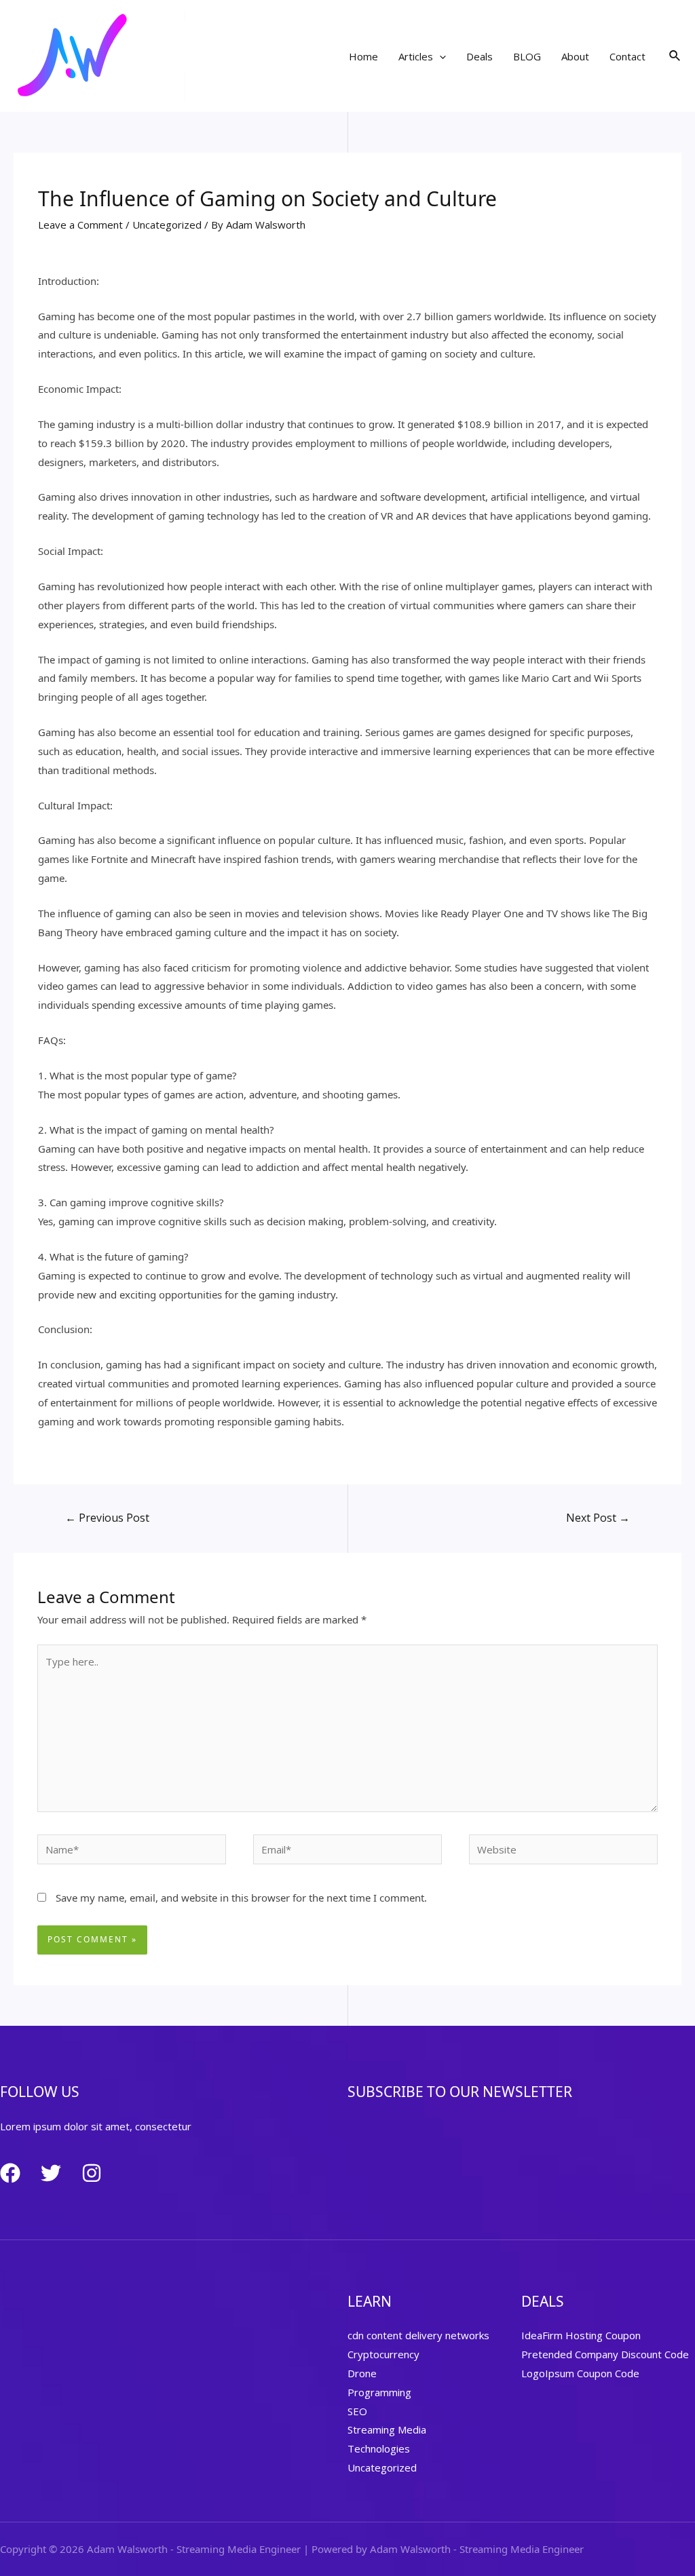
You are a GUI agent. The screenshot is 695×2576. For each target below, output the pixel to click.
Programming (379, 2392)
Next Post (598, 1518)
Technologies (379, 2448)
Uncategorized (167, 225)
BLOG (527, 56)
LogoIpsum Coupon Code (580, 2373)
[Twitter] (51, 2173)
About (575, 56)
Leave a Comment (80, 225)
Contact (627, 56)
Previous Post (107, 1518)
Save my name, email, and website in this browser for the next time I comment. (241, 1898)
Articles (416, 56)
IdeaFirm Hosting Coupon (581, 2335)
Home (363, 56)
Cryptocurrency (383, 2354)
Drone (362, 2373)
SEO (357, 2411)
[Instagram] (92, 2173)
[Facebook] (10, 2173)
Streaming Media (387, 2429)
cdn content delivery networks (418, 2335)
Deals (480, 56)
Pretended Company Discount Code (605, 2354)
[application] (439, 56)
